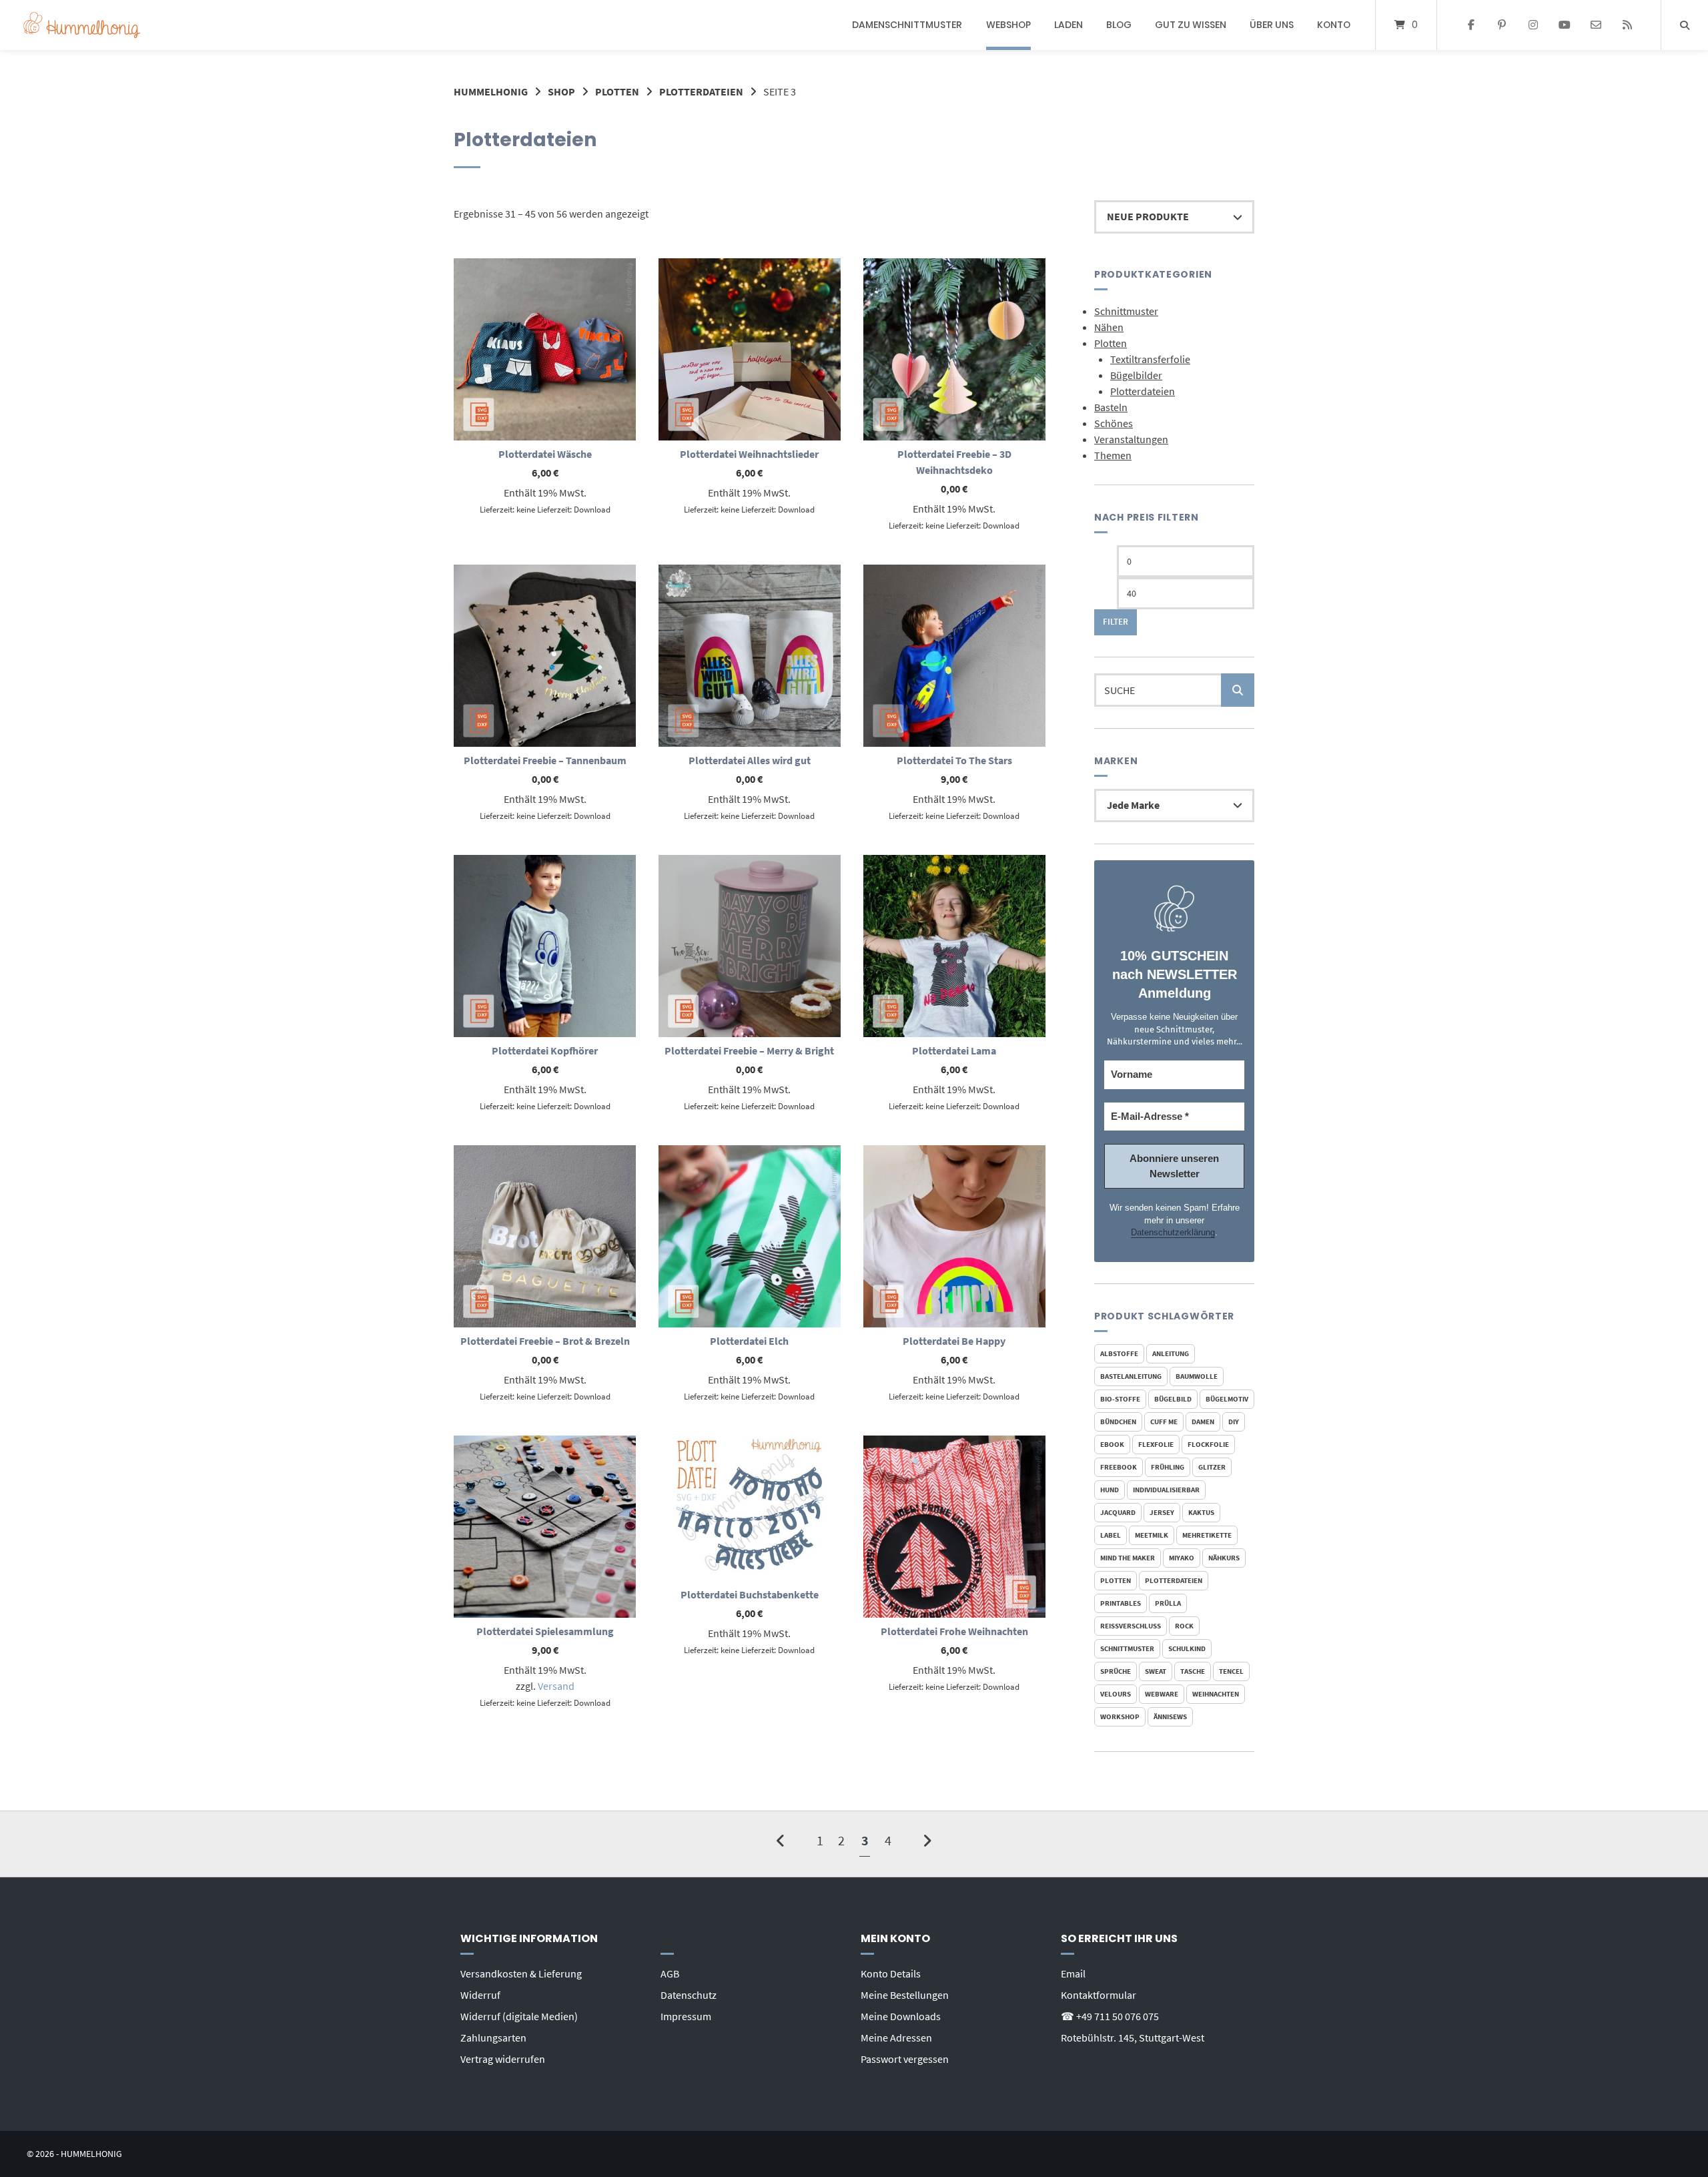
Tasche (1193, 1671)
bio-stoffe (1120, 1399)
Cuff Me (1164, 1422)
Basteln (1111, 407)
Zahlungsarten (493, 2038)
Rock (1184, 1626)
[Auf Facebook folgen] (1471, 25)
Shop (561, 91)
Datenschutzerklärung (1173, 1232)
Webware (1162, 1694)
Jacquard (1118, 1512)
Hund (1110, 1490)
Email (1073, 1973)
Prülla (1168, 1603)
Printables (1121, 1603)
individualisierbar (1166, 1490)
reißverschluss (1131, 1626)
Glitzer (1212, 1467)
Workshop (1120, 1717)
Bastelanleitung (1131, 1376)
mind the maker (1128, 1558)
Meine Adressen (896, 2038)
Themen (1113, 455)
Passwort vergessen (905, 2059)
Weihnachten (1216, 1694)
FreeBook (1119, 1467)
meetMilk (1152, 1535)
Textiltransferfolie (1150, 359)
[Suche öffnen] (1685, 25)
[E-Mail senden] (1596, 25)
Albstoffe (1119, 1353)
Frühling (1168, 1467)
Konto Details (891, 1973)
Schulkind (1187, 1648)
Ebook (1112, 1444)
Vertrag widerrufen (503, 2059)
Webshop (1008, 25)
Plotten (617, 91)
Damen (1203, 1422)
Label (1111, 1535)
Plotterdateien (701, 91)
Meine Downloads (901, 2016)
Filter (1116, 622)
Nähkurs (1224, 1558)
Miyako (1182, 1558)
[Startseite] (82, 25)
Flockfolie (1208, 1444)
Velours (1116, 1694)
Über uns (1272, 25)
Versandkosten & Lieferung (521, 1973)
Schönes (1114, 423)
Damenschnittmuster (907, 25)
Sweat (1156, 1671)
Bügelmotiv (1227, 1399)
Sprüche (1116, 1671)
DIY (1234, 1422)
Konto (1334, 25)
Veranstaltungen (1131, 439)
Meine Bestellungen (905, 1995)
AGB (670, 1973)
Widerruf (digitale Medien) (519, 2016)
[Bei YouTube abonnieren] (1565, 25)
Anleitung (1171, 1353)
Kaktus (1201, 1512)
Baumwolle (1197, 1376)
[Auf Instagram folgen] (1534, 25)
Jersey (1162, 1512)
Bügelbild (1173, 1399)
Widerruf (480, 1995)
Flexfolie (1156, 1444)
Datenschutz (689, 1995)
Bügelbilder (1136, 375)
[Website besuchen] (1627, 25)
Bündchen (1118, 1422)
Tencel (1231, 1671)
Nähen (1109, 327)
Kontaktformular (1099, 1995)
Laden (1069, 25)
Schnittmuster (1126, 311)
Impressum (686, 2016)
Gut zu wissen (1191, 25)
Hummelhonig (491, 91)
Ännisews (1170, 1717)
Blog (1119, 25)
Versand (556, 1686)
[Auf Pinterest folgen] (1502, 25)
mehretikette (1207, 1535)
